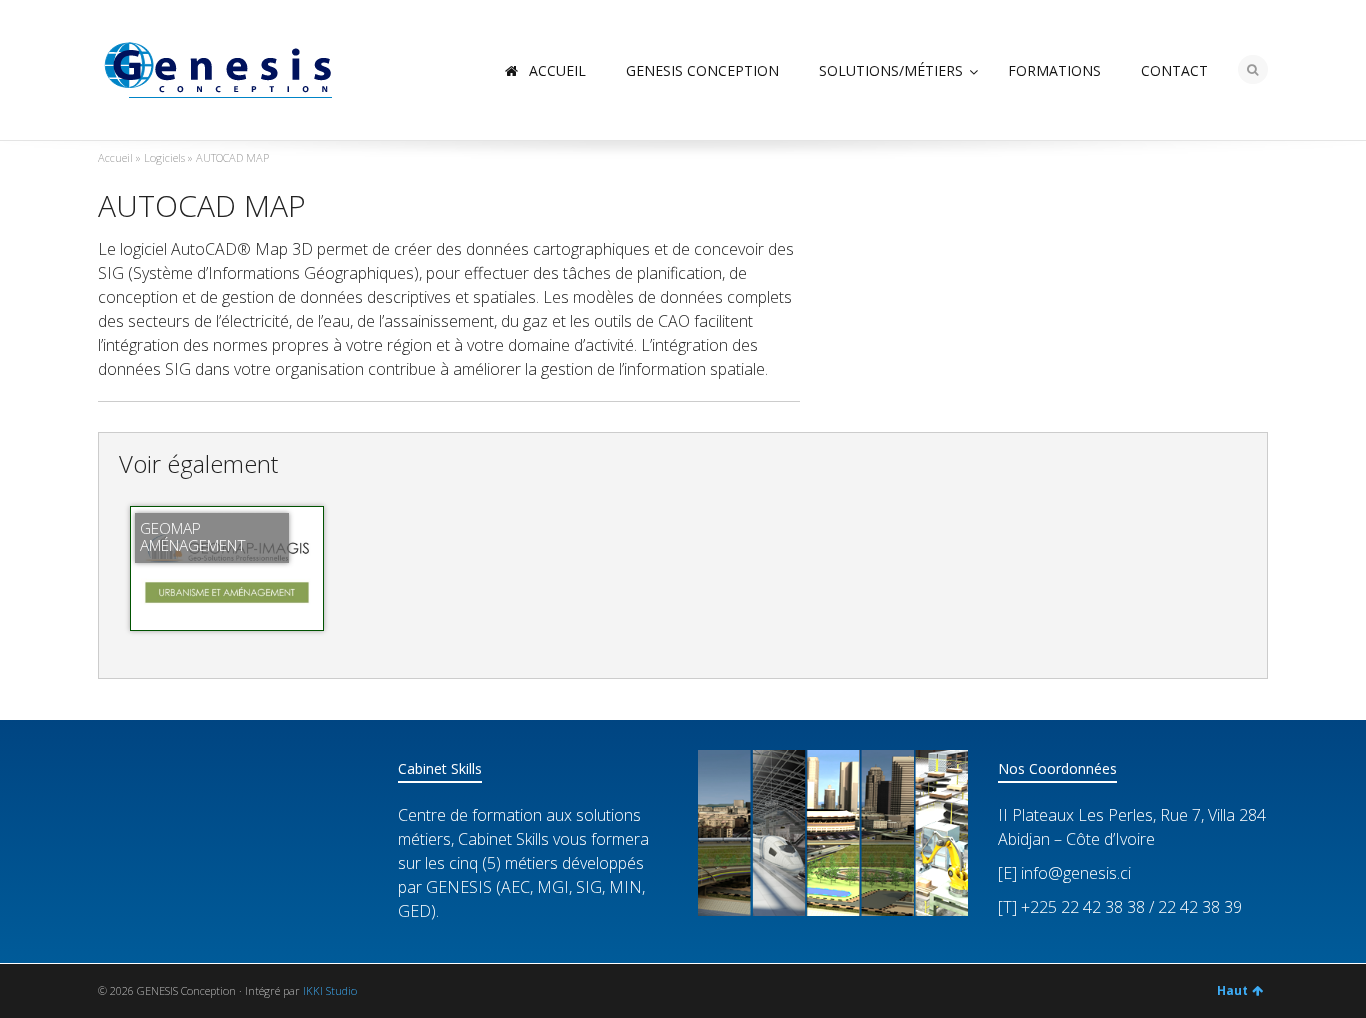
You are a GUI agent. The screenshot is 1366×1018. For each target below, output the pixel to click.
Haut (1232, 990)
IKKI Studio (330, 990)
